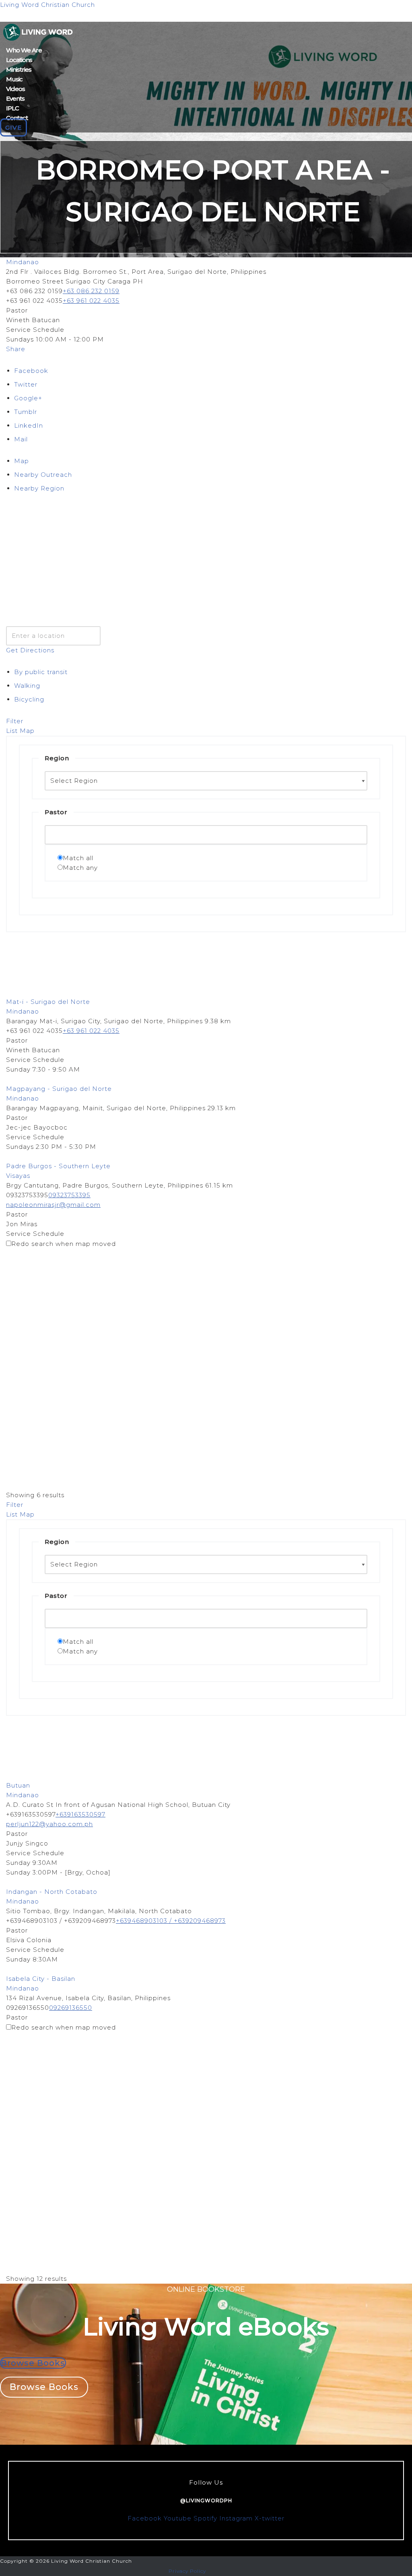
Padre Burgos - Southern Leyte (58, 1166)
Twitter (26, 384)
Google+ (28, 398)
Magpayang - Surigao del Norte (59, 1089)
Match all (78, 858)
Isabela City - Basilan (41, 1979)
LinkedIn (29, 425)
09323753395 (69, 1195)
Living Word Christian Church (47, 5)
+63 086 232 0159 (91, 291)
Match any (80, 868)
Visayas (18, 1176)
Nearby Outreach (43, 475)
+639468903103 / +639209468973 (171, 1921)
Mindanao (23, 262)
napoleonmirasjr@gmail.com (53, 1205)
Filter (15, 721)
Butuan (18, 1785)
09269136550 (71, 2008)
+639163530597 (80, 1814)
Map (22, 461)
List (12, 731)
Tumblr (26, 412)
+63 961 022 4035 (91, 301)
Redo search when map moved (64, 1244)
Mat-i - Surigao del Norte (48, 1002)
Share (16, 349)
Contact (17, 118)
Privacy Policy (187, 2571)
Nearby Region (39, 488)
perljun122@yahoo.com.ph (49, 1824)
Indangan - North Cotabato (52, 1892)
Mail (21, 439)
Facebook (31, 371)
